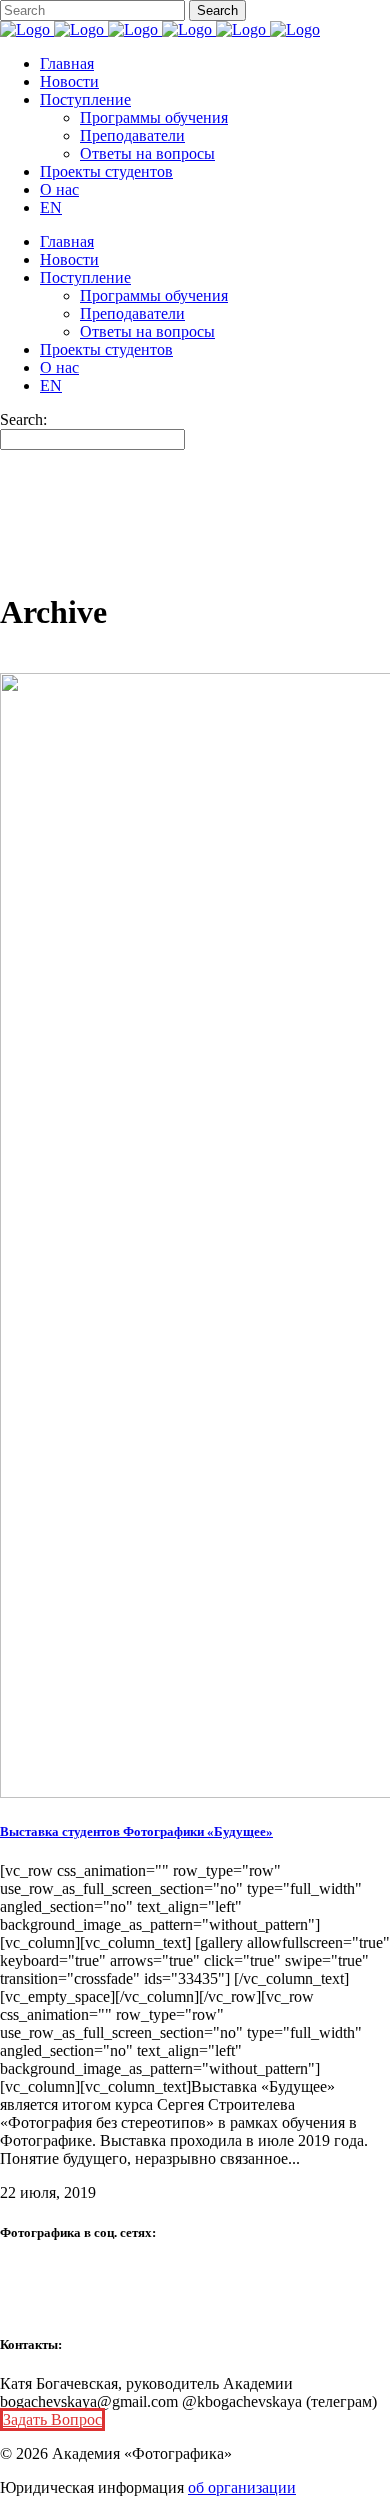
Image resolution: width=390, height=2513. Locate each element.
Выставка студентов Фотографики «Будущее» (136, 1831)
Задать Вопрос (52, 2419)
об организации (242, 2487)
